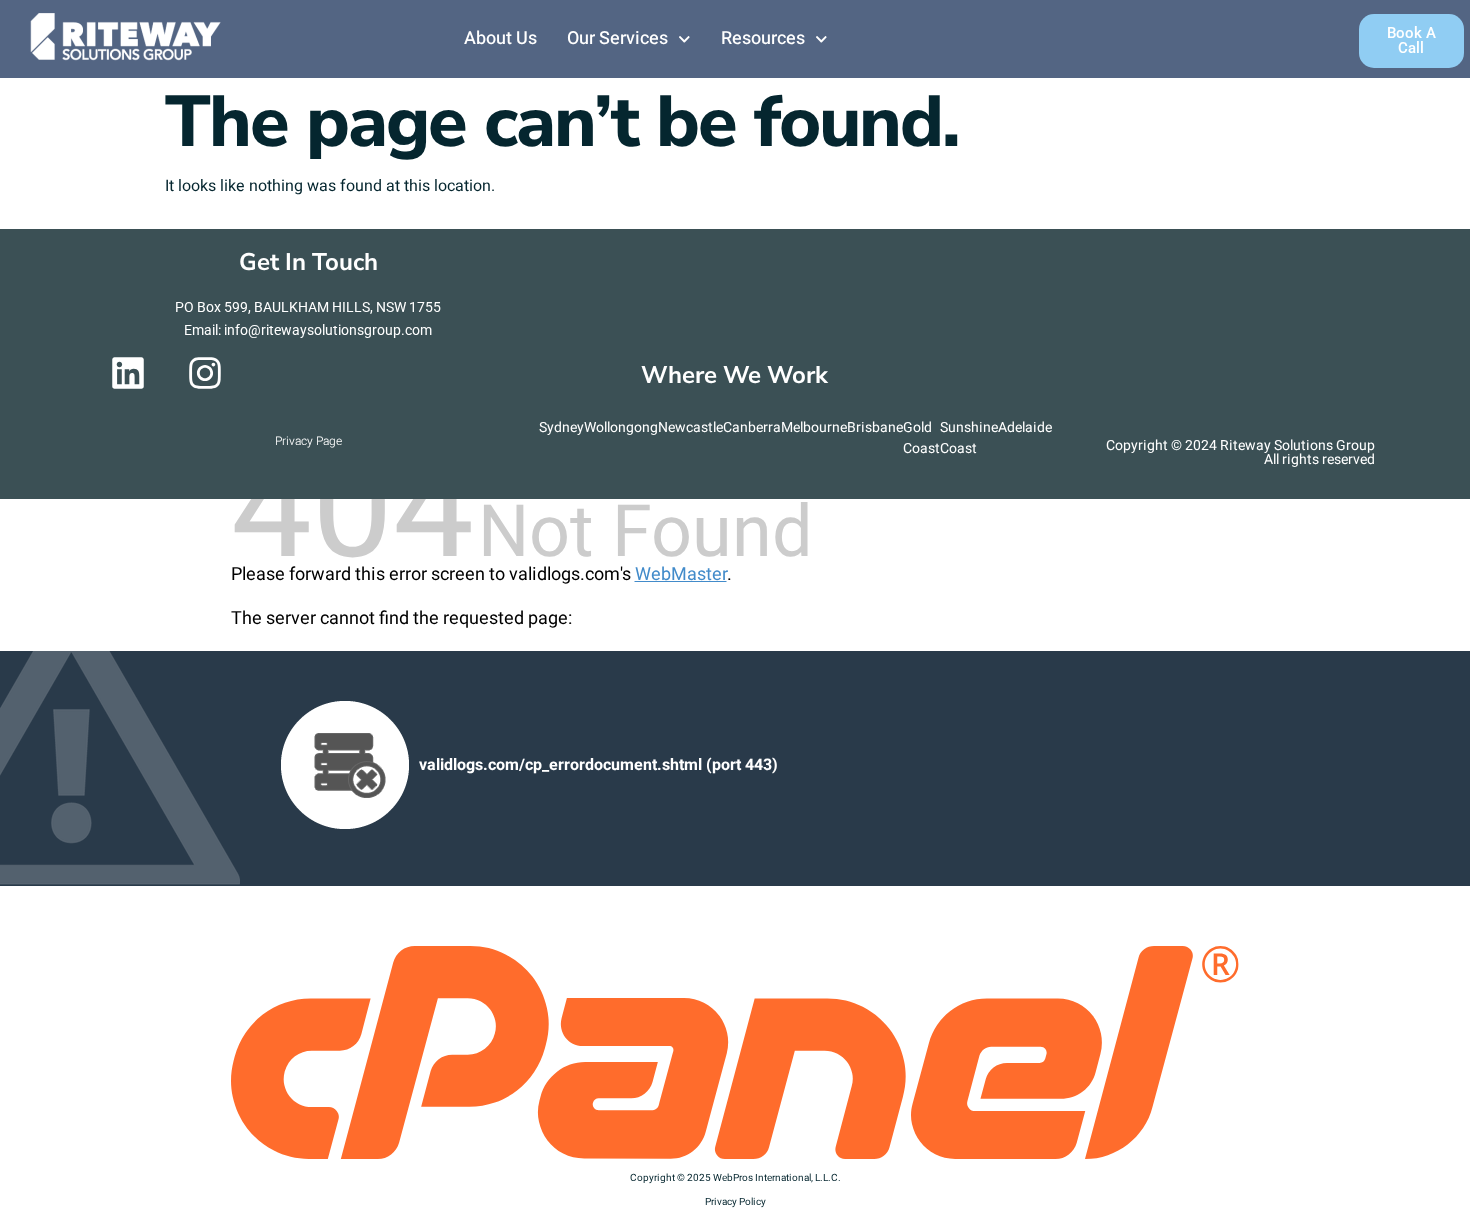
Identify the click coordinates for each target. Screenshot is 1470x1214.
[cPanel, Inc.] (735, 1154)
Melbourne (814, 427)
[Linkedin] (128, 373)
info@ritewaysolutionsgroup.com (328, 330)
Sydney (561, 427)
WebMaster (681, 574)
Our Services (617, 38)
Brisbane (875, 427)
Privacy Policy (735, 1202)
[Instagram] (205, 373)
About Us (500, 38)
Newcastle (690, 427)
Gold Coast (921, 438)
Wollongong (621, 427)
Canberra (752, 427)
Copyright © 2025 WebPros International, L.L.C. (735, 1178)
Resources (763, 38)
